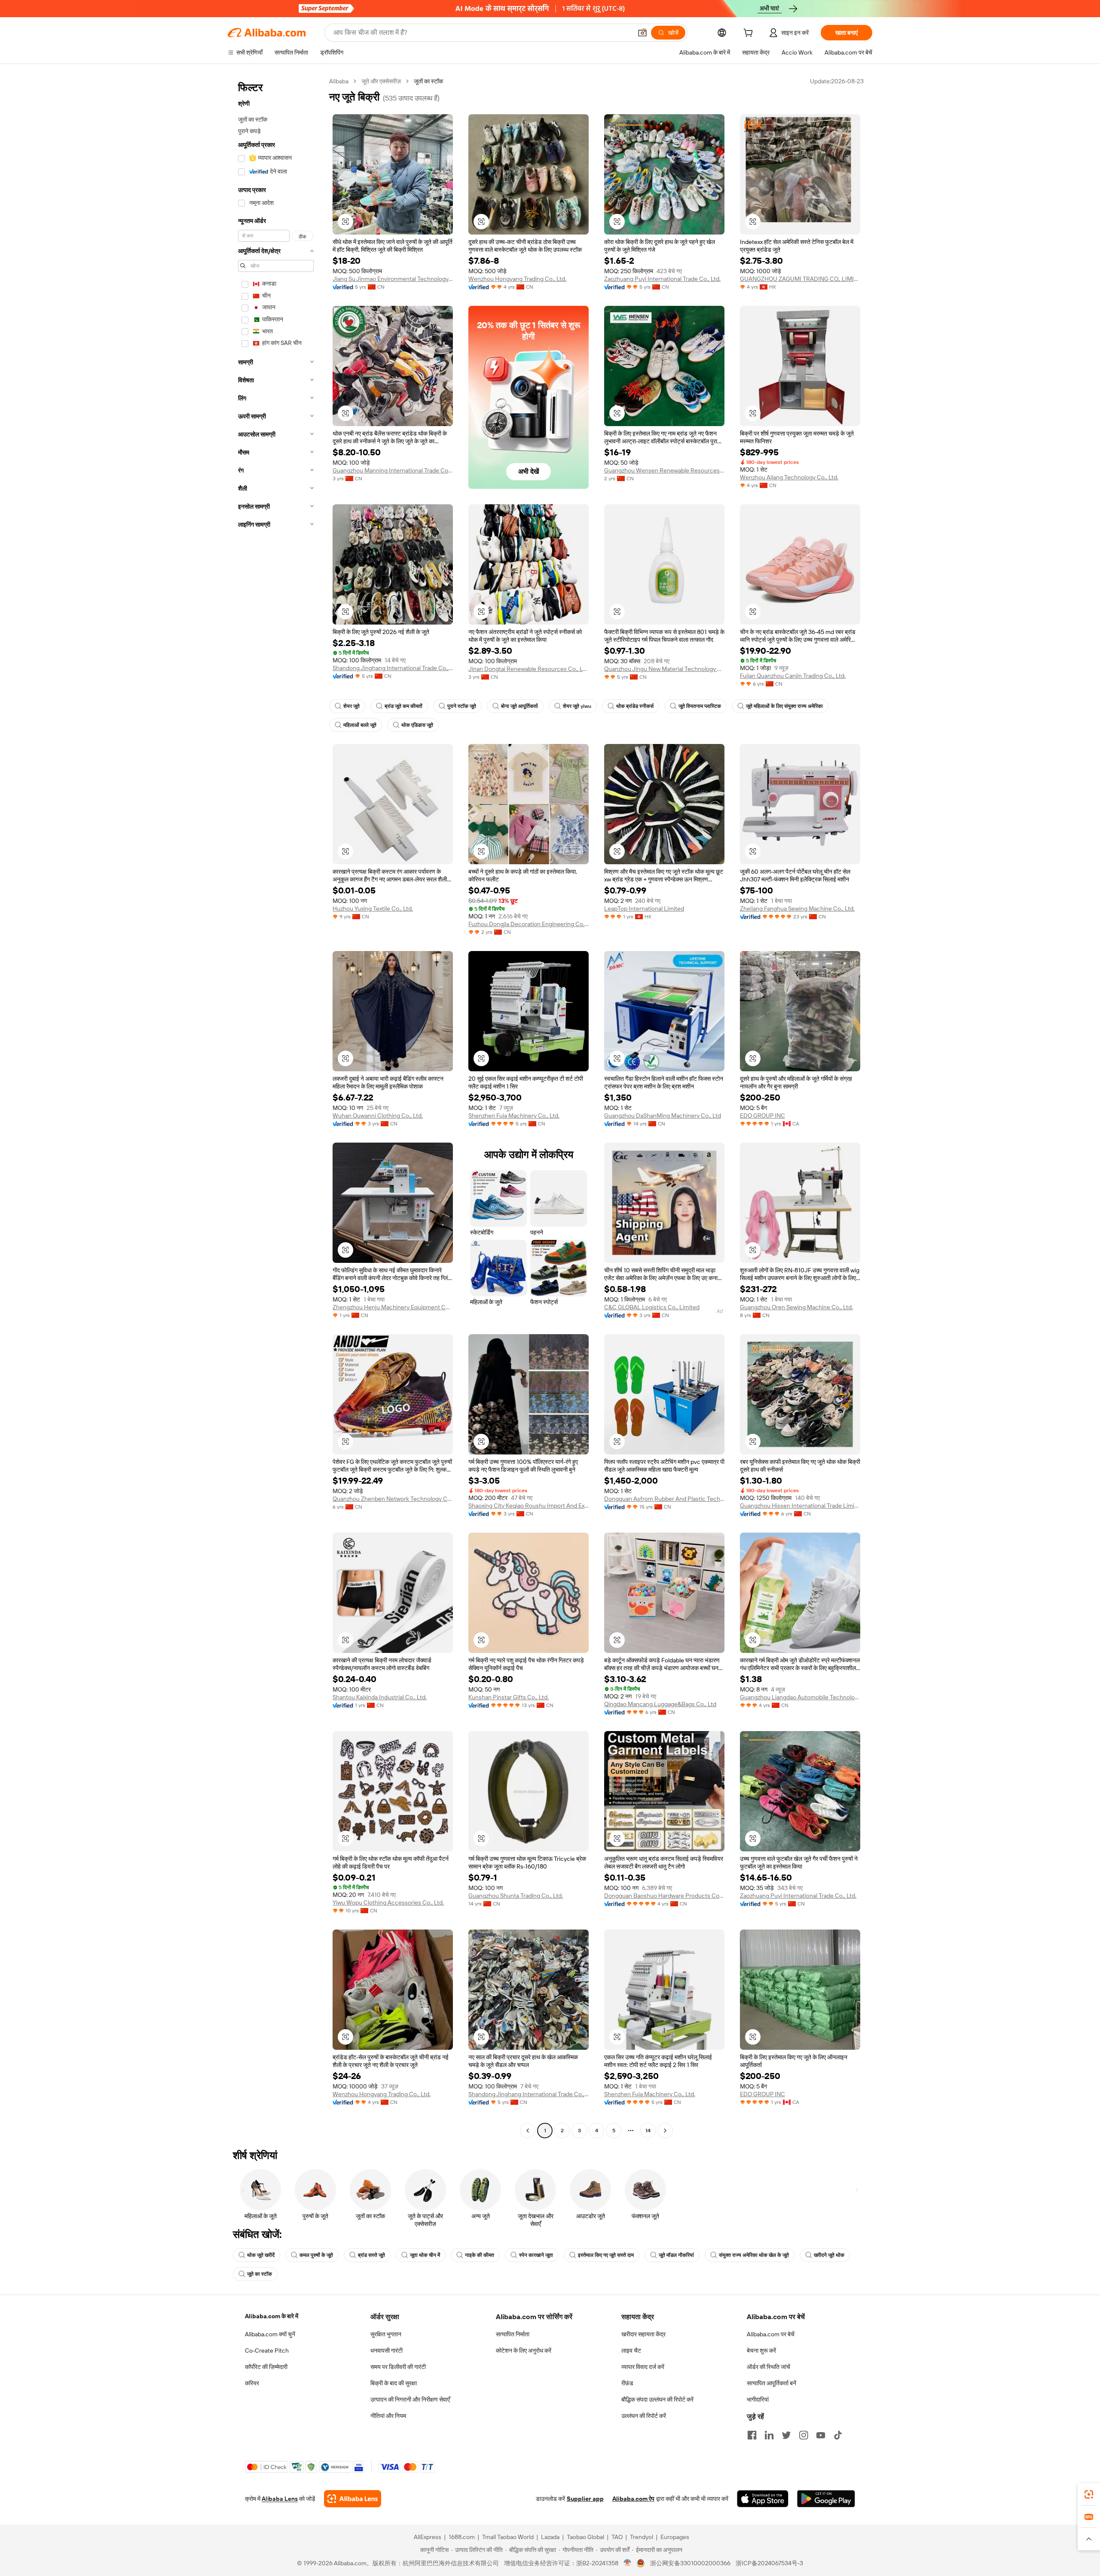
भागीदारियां (758, 2399)
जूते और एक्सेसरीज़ (381, 81)
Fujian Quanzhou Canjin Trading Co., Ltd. (793, 676)
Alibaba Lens (280, 2499)
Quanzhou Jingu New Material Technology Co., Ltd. (664, 669)
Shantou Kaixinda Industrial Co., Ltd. (380, 1697)
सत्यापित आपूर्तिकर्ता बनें (772, 2383)
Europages (675, 2537)
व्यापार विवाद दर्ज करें (643, 2367)
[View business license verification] (628, 2563)
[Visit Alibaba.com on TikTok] (838, 2435)
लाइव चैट (631, 2350)
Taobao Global (585, 2537)
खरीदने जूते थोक (829, 2255)
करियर (252, 2383)
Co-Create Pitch (267, 2350)
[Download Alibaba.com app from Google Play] (826, 2499)
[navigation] (276, 1107)
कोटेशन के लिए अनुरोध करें (524, 2350)
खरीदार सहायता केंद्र (643, 2334)
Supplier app (585, 2499)
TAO (617, 2537)
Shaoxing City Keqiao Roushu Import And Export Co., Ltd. (529, 1506)
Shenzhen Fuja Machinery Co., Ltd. (514, 1116)
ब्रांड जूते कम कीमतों (403, 706)
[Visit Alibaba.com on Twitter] (786, 2435)
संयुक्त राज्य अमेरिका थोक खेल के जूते (754, 2255)
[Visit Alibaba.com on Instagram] (804, 2435)
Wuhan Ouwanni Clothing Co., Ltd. (378, 1116)
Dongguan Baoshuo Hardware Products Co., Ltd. (664, 1896)
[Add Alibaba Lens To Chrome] (353, 2499)
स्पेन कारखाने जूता (536, 2255)
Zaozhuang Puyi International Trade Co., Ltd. (662, 279)
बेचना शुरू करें (761, 2350)
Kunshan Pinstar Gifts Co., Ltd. (509, 1697)
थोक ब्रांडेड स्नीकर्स (635, 706)
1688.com (462, 2537)
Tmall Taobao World (508, 2537)
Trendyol (642, 2537)
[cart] (750, 34)
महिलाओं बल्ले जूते (360, 725)
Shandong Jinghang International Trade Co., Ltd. (393, 668)
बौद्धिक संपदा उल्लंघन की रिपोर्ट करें (657, 2399)
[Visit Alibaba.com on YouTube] (821, 2435)
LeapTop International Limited (644, 908)
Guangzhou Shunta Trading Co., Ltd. (516, 1896)
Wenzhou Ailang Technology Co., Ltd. (789, 477)
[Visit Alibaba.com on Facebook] (752, 2435)
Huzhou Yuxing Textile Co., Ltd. (373, 908)
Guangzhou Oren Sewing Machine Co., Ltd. (796, 1307)
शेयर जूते (351, 706)
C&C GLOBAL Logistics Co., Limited (652, 1307)
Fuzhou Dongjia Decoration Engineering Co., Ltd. (529, 924)
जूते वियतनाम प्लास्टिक (700, 706)
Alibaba (339, 81)
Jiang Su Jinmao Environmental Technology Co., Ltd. (393, 279)
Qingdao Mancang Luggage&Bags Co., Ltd (660, 1704)
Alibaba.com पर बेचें (771, 2334)
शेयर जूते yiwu (577, 706)
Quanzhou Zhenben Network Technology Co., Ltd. (393, 1499)
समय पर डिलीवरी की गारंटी (398, 2367)
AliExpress (428, 2537)
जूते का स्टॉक (260, 2274)
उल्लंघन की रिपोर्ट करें (644, 2416)
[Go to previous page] (528, 2131)
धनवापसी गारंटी (387, 2350)
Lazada (550, 2537)
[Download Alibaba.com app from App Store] (763, 2499)
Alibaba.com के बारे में (272, 2316)
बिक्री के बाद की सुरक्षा (394, 2383)
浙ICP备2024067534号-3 (769, 2563)
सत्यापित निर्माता (513, 2334)
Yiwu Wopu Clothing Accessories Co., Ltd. (388, 1902)
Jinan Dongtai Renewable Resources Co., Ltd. (529, 669)
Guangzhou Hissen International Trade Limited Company (800, 1506)
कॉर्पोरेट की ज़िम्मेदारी (266, 2367)
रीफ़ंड (627, 2383)
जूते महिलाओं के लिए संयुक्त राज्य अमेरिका (784, 706)
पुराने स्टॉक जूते (462, 706)
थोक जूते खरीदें (261, 2255)
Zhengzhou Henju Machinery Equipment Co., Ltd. (393, 1307)
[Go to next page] (665, 2131)
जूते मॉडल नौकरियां (676, 2255)
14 (648, 2131)
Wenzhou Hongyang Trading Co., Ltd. (517, 279)
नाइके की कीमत (480, 2255)
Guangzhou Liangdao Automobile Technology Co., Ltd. (800, 1697)
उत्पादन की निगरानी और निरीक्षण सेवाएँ (410, 2399)
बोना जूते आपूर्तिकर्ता (519, 706)
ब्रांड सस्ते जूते (371, 2255)
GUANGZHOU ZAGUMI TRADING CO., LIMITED (800, 279)
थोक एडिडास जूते (417, 725)
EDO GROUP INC (762, 1116)
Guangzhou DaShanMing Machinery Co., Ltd (663, 1116)
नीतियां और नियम (388, 2416)
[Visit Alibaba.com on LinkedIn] (769, 2435)
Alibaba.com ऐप (633, 2499)
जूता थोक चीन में (425, 2255)
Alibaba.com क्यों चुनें (270, 2334)
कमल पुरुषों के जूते (316, 2255)
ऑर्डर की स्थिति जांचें (768, 2367)
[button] (642, 33)
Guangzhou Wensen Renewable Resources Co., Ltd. (664, 470)
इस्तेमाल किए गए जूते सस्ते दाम (606, 2255)
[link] (1089, 2494)
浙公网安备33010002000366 (690, 2563)
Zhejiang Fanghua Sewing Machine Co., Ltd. (797, 908)
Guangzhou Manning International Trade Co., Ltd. (393, 470)
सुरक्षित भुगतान (386, 2334)
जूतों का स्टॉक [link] (428, 81)
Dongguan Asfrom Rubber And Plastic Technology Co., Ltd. (664, 1499)
